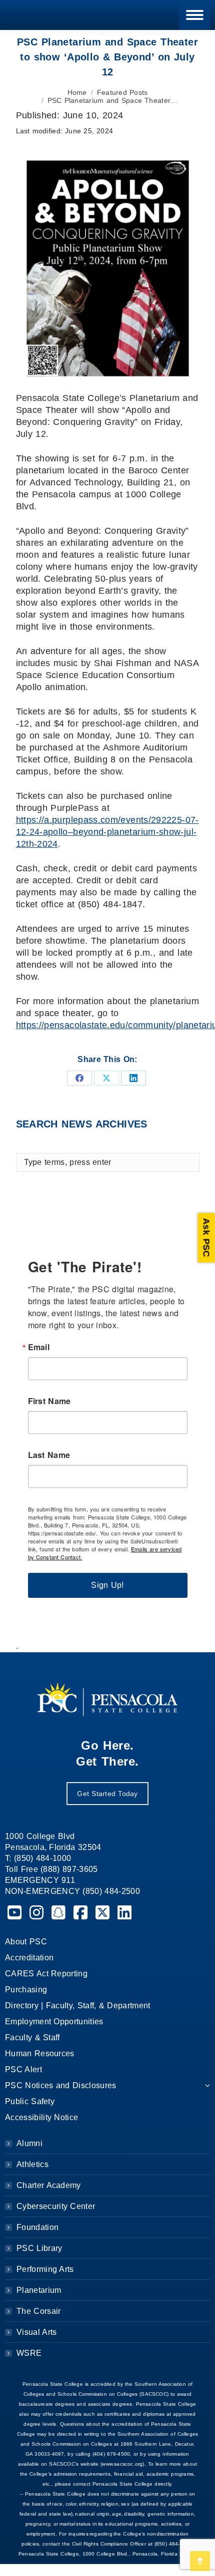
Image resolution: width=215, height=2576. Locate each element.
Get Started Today (107, 1794)
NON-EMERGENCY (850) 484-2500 (72, 1891)
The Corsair (38, 2311)
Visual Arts (36, 2332)
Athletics (32, 2164)
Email (39, 1347)
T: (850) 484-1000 (38, 1858)
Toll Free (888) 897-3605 (51, 1869)
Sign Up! (107, 1585)
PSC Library (39, 2248)
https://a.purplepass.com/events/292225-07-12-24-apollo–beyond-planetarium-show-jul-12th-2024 (107, 832)
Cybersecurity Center (56, 2206)
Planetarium (39, 2290)
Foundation (37, 2227)
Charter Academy (49, 2185)
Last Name (49, 1455)
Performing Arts (45, 2269)
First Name (49, 1401)
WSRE (29, 2353)
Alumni (29, 2143)
